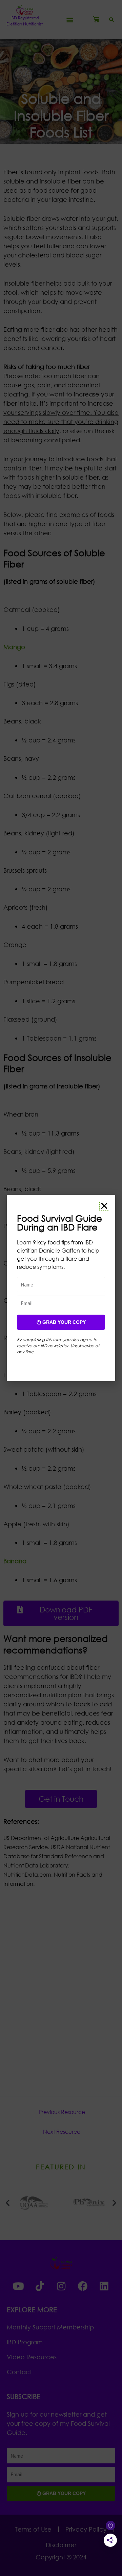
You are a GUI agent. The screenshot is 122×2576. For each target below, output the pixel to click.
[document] (61, 1288)
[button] (104, 1206)
